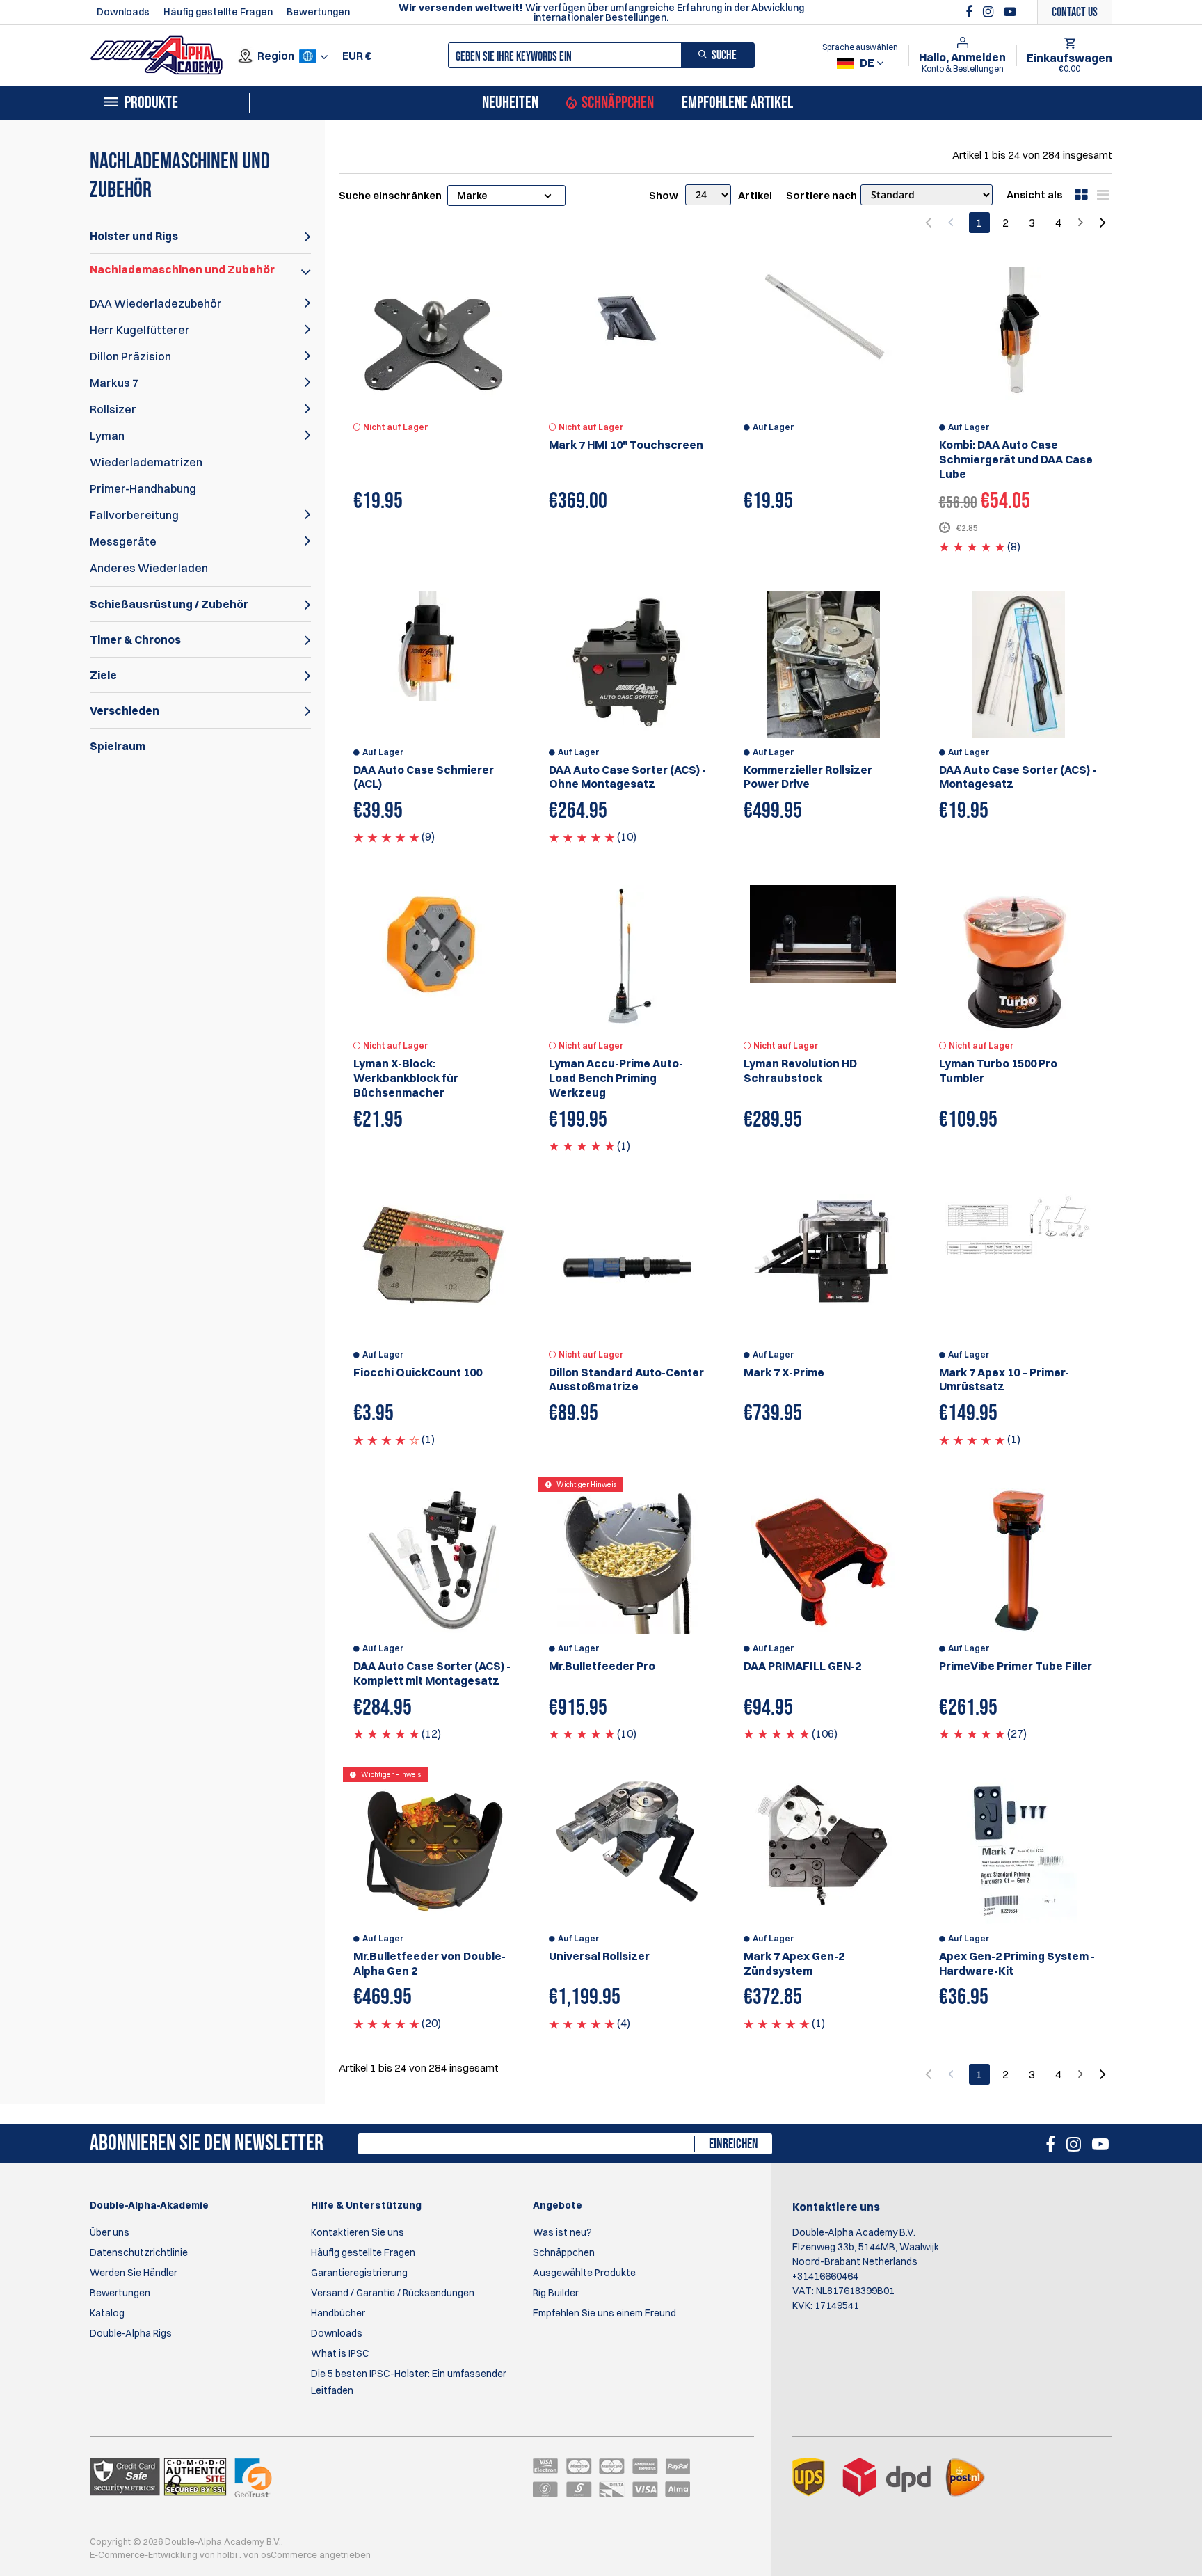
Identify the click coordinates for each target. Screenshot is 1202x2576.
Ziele (103, 675)
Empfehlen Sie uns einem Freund (604, 2313)
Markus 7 (114, 383)
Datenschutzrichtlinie (139, 2252)
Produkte (151, 103)
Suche (724, 55)
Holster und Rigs (134, 236)
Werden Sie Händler (134, 2273)
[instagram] (990, 12)
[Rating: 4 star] (386, 1439)
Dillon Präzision (130, 356)
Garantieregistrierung (359, 2273)
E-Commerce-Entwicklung (145, 2554)
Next (1102, 223)
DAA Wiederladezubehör (156, 303)
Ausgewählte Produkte (584, 2273)
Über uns (110, 2232)
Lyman (107, 436)
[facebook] (971, 12)
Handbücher (338, 2313)
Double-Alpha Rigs (131, 2333)
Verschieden (125, 710)
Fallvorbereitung (134, 515)
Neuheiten (510, 103)
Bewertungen (318, 12)
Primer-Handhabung (143, 488)
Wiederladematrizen (146, 462)
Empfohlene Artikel (737, 103)
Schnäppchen (618, 103)
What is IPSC (340, 2353)
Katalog (107, 2313)
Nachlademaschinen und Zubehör (182, 269)
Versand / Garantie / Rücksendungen (393, 2293)
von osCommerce (281, 2554)
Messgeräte (123, 541)
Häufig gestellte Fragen (218, 12)
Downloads (123, 12)
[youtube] (1010, 12)
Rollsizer (113, 409)
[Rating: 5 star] (972, 546)
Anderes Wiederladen (149, 568)
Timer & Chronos (135, 639)
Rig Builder (556, 2293)
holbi (228, 2554)
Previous (930, 223)
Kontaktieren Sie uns (358, 2232)
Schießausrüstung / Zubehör (169, 604)
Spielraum (118, 746)
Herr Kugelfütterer (140, 330)
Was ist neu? (562, 2232)
